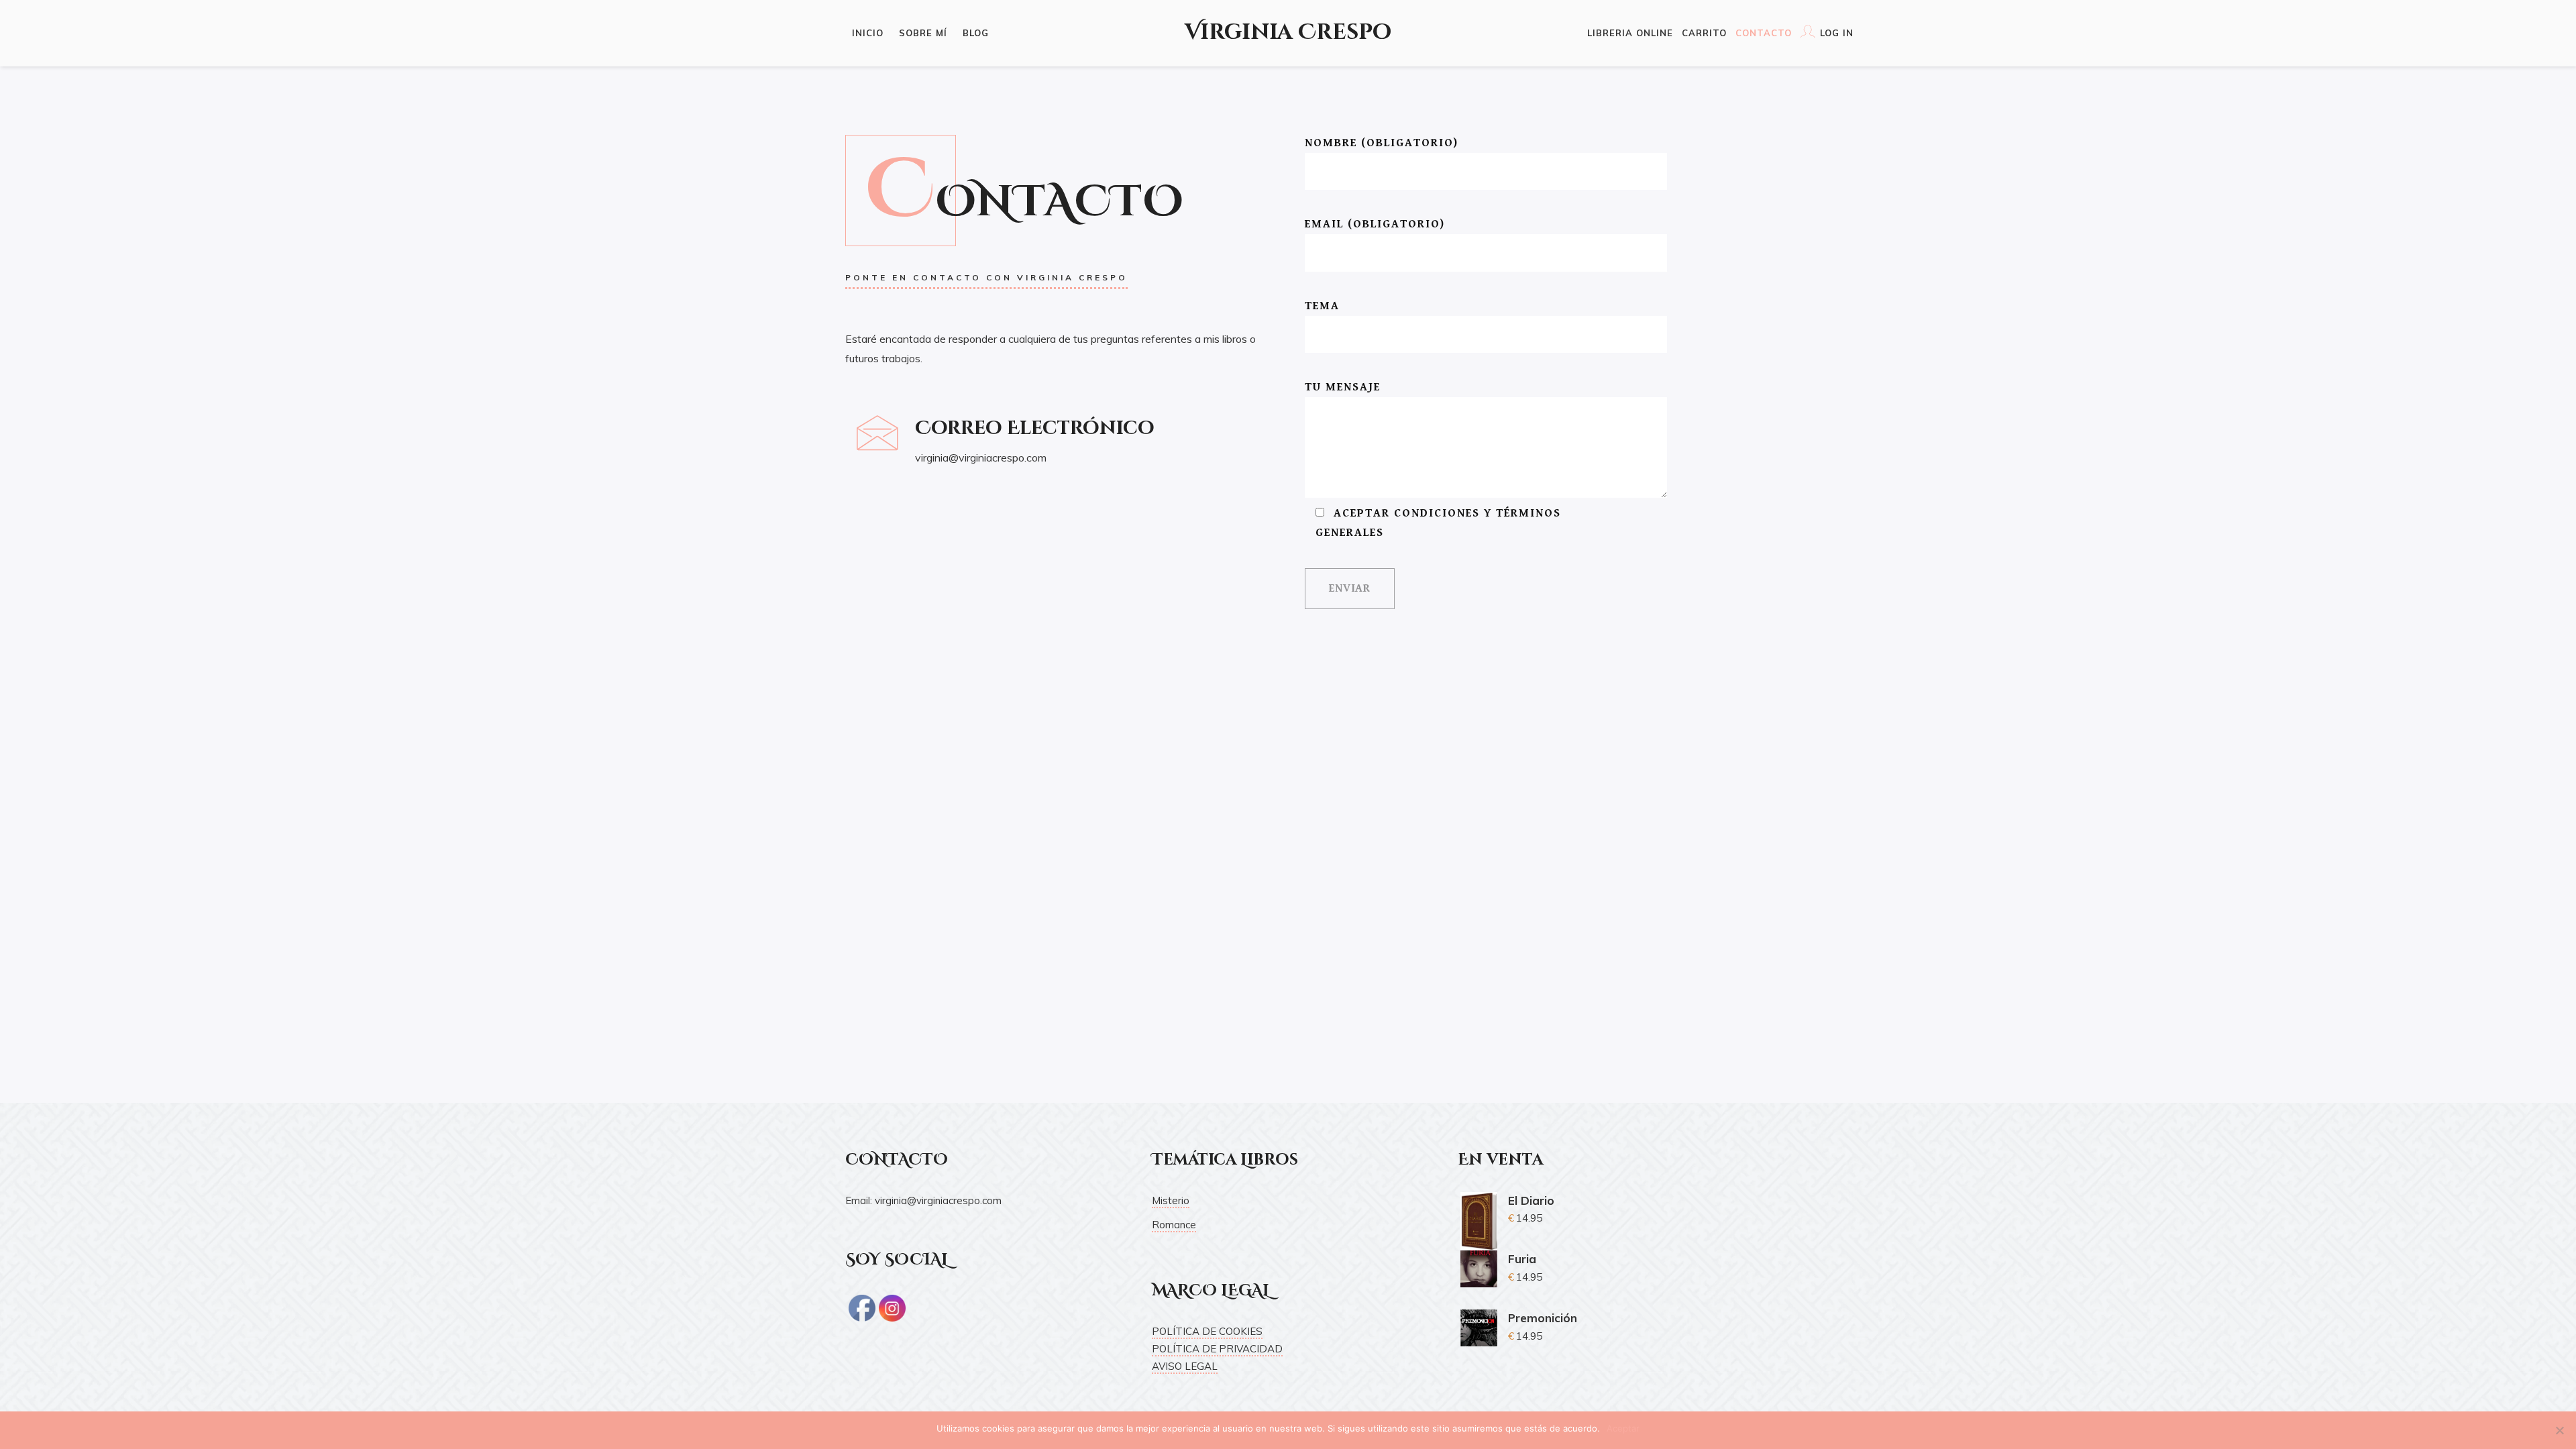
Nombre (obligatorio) (1382, 143)
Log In (1837, 33)
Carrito (1704, 33)
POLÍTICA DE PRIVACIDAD (1217, 1349)
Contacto (1764, 33)
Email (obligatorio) (1375, 224)
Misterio (1171, 1200)
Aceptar (1623, 1428)
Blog (976, 33)
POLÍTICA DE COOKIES (1207, 1331)
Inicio (868, 33)
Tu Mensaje (1343, 387)
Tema (1322, 306)
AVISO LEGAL (1185, 1366)
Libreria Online (1630, 33)
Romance (1174, 1225)
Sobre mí (923, 33)
